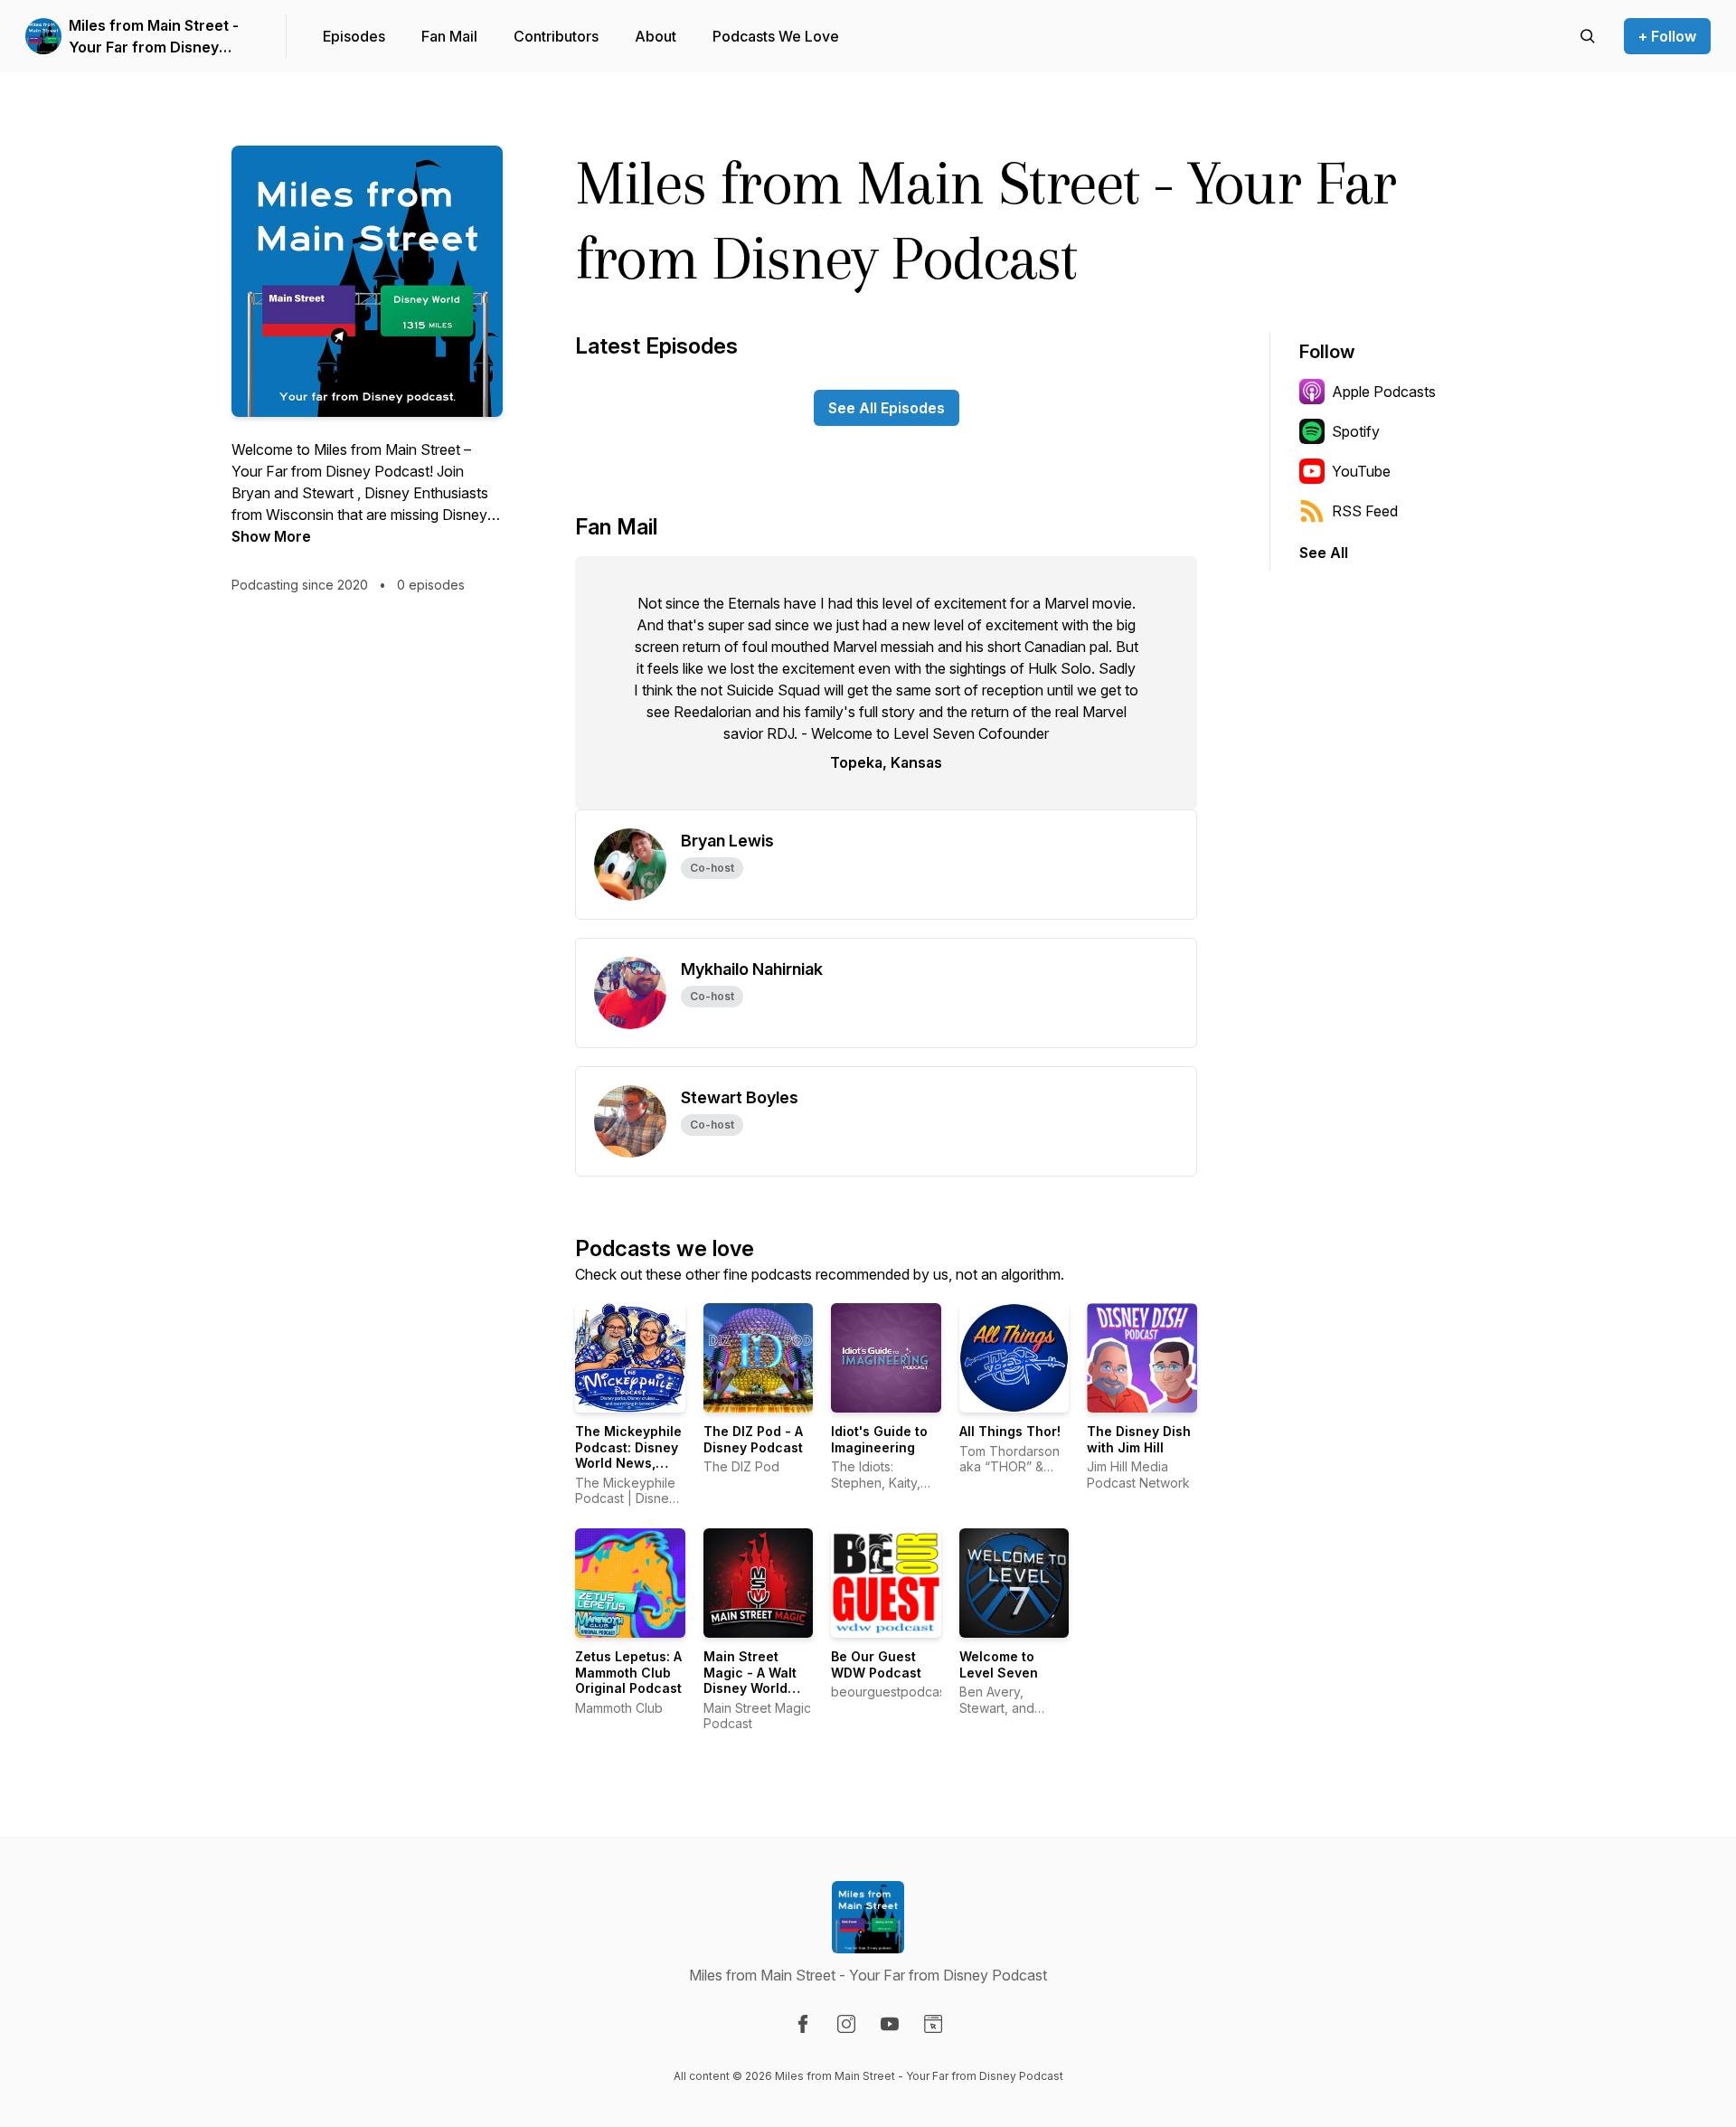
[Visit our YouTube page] (890, 2024)
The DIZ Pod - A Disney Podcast (753, 1439)
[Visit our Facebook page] (803, 2024)
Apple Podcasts (1384, 392)
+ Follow (1667, 36)
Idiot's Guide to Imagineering (879, 1439)
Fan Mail (449, 36)
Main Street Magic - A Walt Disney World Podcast (750, 1680)
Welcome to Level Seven (999, 1664)
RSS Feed (1365, 511)
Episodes (354, 36)
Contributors (556, 36)
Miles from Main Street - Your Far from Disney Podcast (154, 37)
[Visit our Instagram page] (846, 2024)
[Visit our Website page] (933, 2024)
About (656, 36)
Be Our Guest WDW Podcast (876, 1664)
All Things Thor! (1010, 1431)
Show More (271, 536)
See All (1324, 553)
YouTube (1361, 471)
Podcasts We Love (776, 36)
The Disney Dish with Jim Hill (1139, 1439)
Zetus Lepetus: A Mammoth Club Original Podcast (628, 1672)
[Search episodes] (1588, 36)
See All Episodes (887, 408)
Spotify (1356, 431)
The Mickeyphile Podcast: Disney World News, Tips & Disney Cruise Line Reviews (628, 1471)
